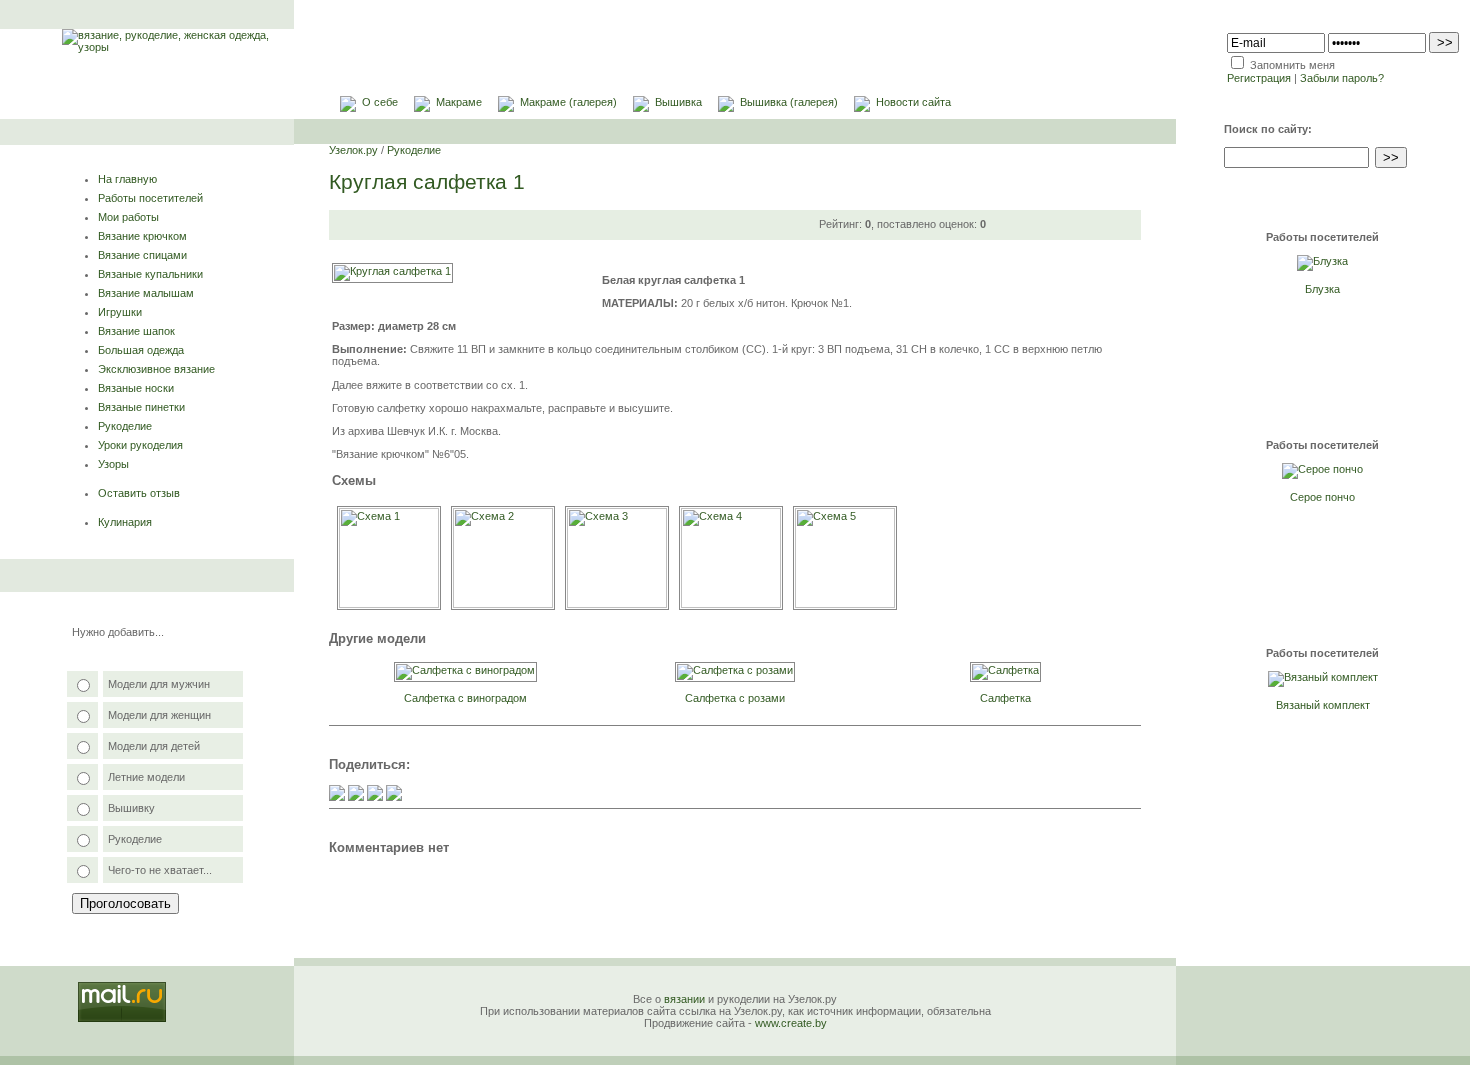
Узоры (113, 464)
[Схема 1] (389, 604)
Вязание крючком (142, 236)
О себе (380, 102)
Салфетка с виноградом (465, 698)
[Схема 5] (845, 604)
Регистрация (1259, 78)
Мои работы (128, 217)
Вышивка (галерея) (789, 102)
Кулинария (125, 522)
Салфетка (1005, 698)
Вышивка (678, 102)
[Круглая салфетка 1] (392, 271)
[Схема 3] (617, 604)
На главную (127, 179)
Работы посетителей (150, 198)
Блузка (1322, 289)
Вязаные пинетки (141, 407)
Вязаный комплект (1323, 705)
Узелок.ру (353, 150)
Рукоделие (125, 426)
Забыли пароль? (1342, 78)
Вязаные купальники (150, 274)
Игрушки (120, 312)
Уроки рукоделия (140, 445)
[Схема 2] (503, 604)
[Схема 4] (731, 604)
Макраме (459, 102)
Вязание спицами (142, 255)
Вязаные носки (136, 388)
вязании (684, 999)
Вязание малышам (146, 293)
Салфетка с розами (735, 698)
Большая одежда (141, 350)
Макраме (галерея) (568, 102)
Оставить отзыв (139, 493)
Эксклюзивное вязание (156, 369)
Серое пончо (1322, 497)
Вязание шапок (136, 331)
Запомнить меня (1292, 65)
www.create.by (791, 1023)
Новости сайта (913, 102)
